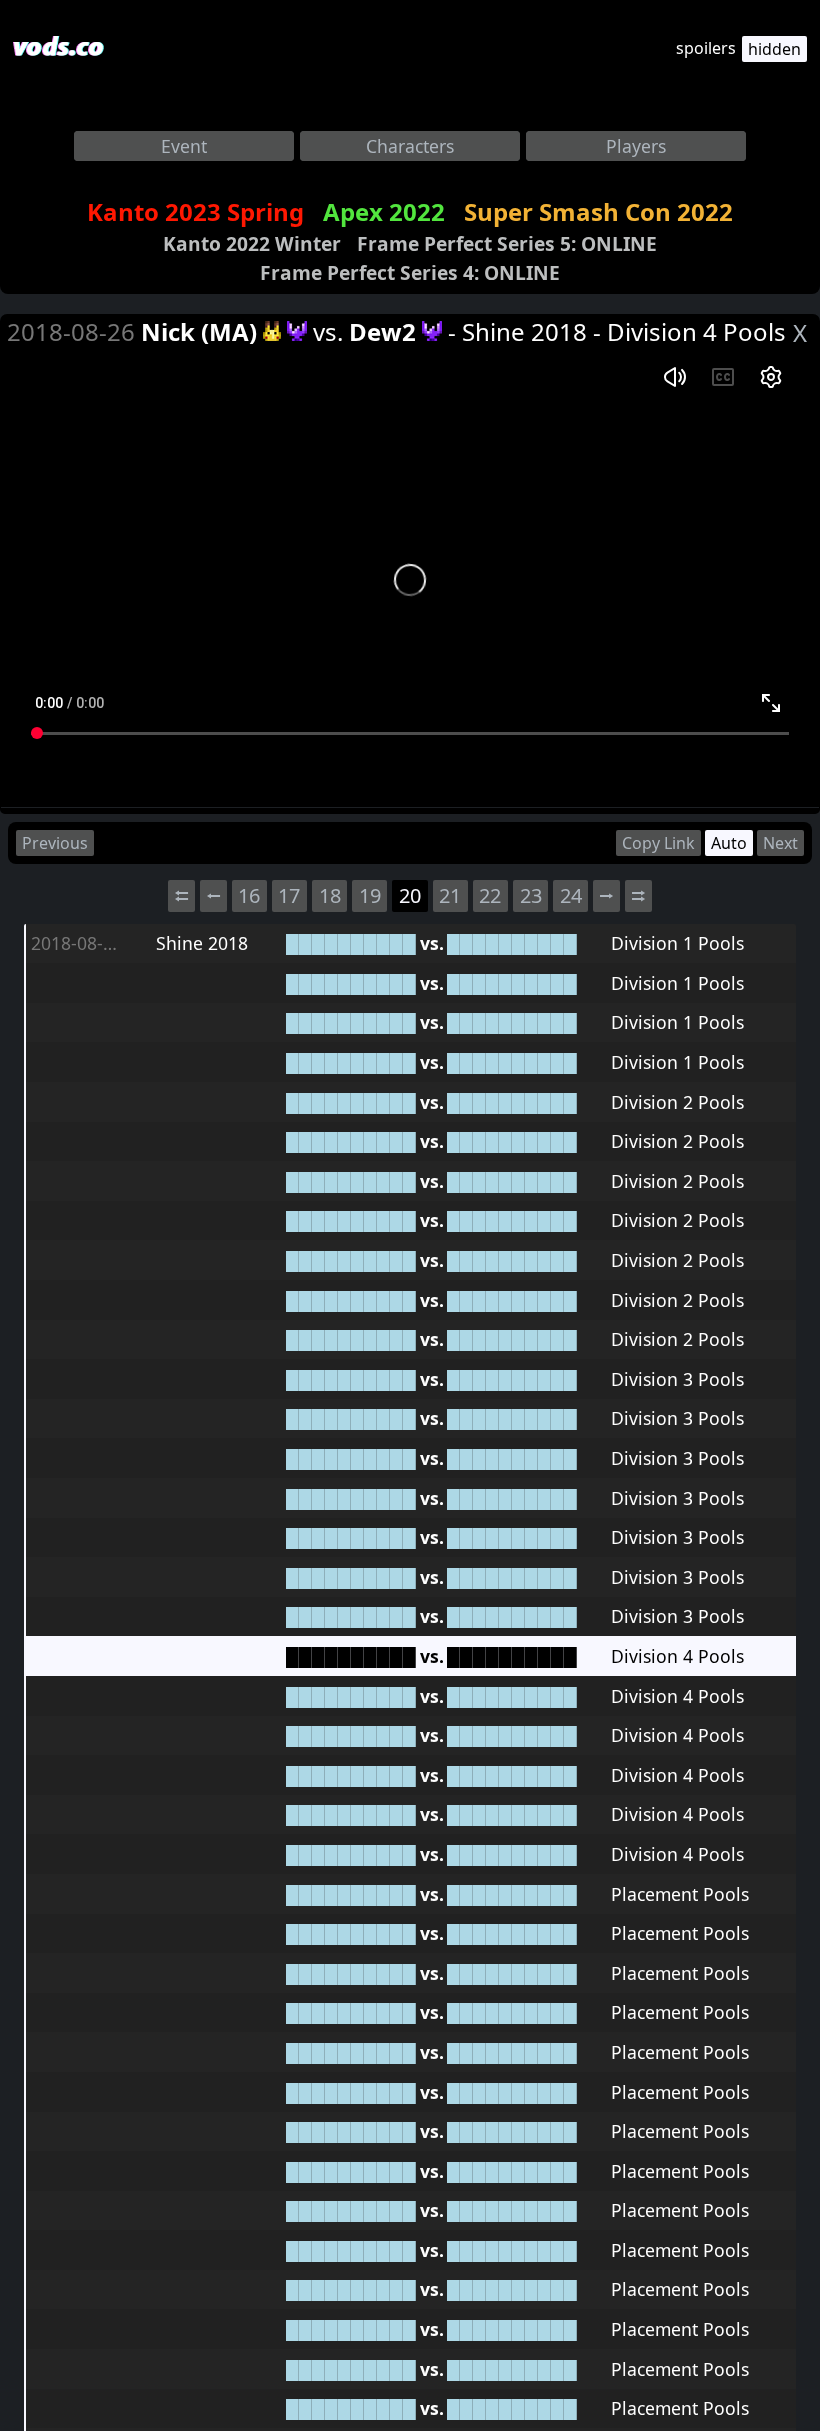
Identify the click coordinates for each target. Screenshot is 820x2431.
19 (370, 895)
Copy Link (658, 843)
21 (450, 895)
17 (289, 895)
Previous (55, 843)
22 (490, 895)
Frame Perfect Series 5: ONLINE (507, 243)
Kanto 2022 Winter (252, 243)
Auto (729, 843)
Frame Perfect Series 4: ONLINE (410, 272)
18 (330, 895)
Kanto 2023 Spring (195, 211)
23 (531, 895)
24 (571, 895)
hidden (774, 49)
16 (249, 895)
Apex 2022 (384, 211)
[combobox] (184, 146)
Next (780, 843)
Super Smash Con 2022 (598, 211)
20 (410, 895)
